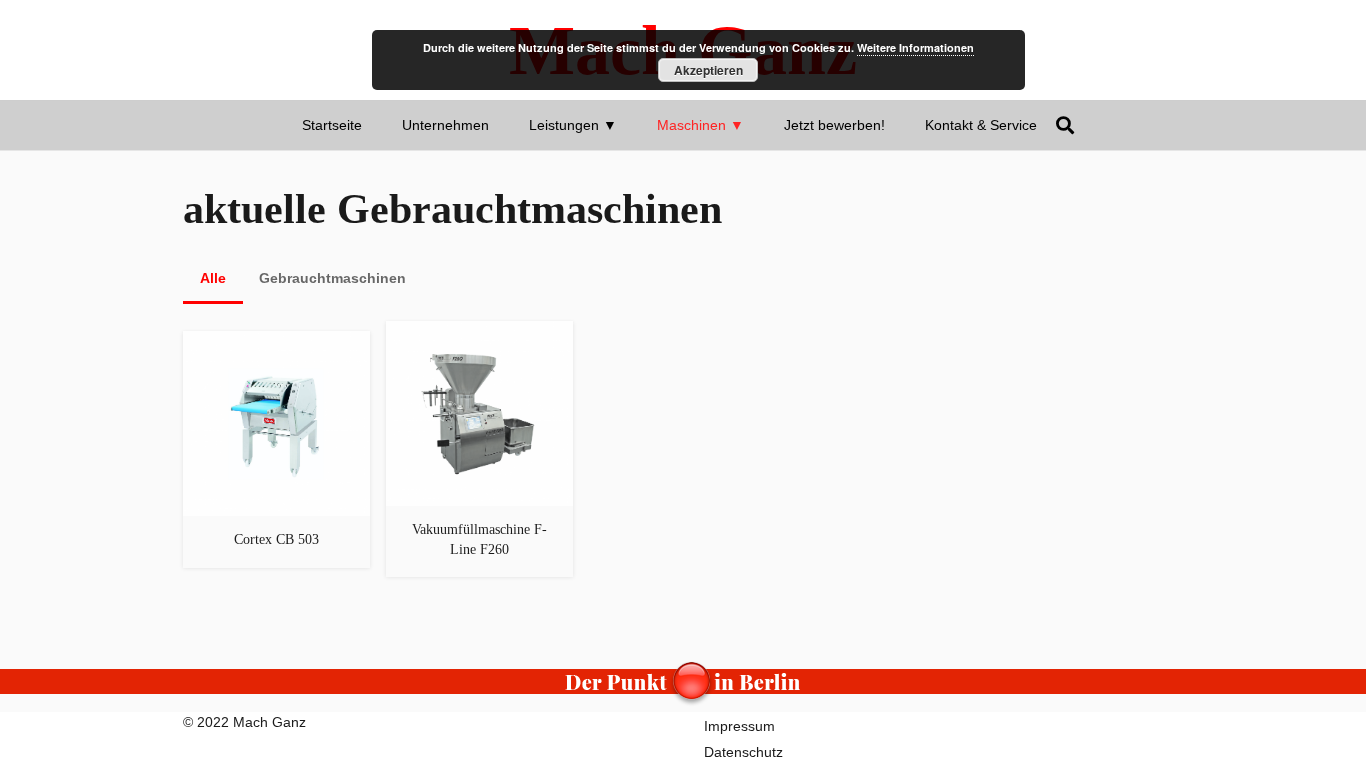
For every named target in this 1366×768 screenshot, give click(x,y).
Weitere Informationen (915, 47)
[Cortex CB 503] (276, 341)
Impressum (739, 726)
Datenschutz (743, 752)
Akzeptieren (708, 70)
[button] (625, 125)
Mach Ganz (269, 722)
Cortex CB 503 (276, 539)
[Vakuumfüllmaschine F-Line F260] (479, 331)
